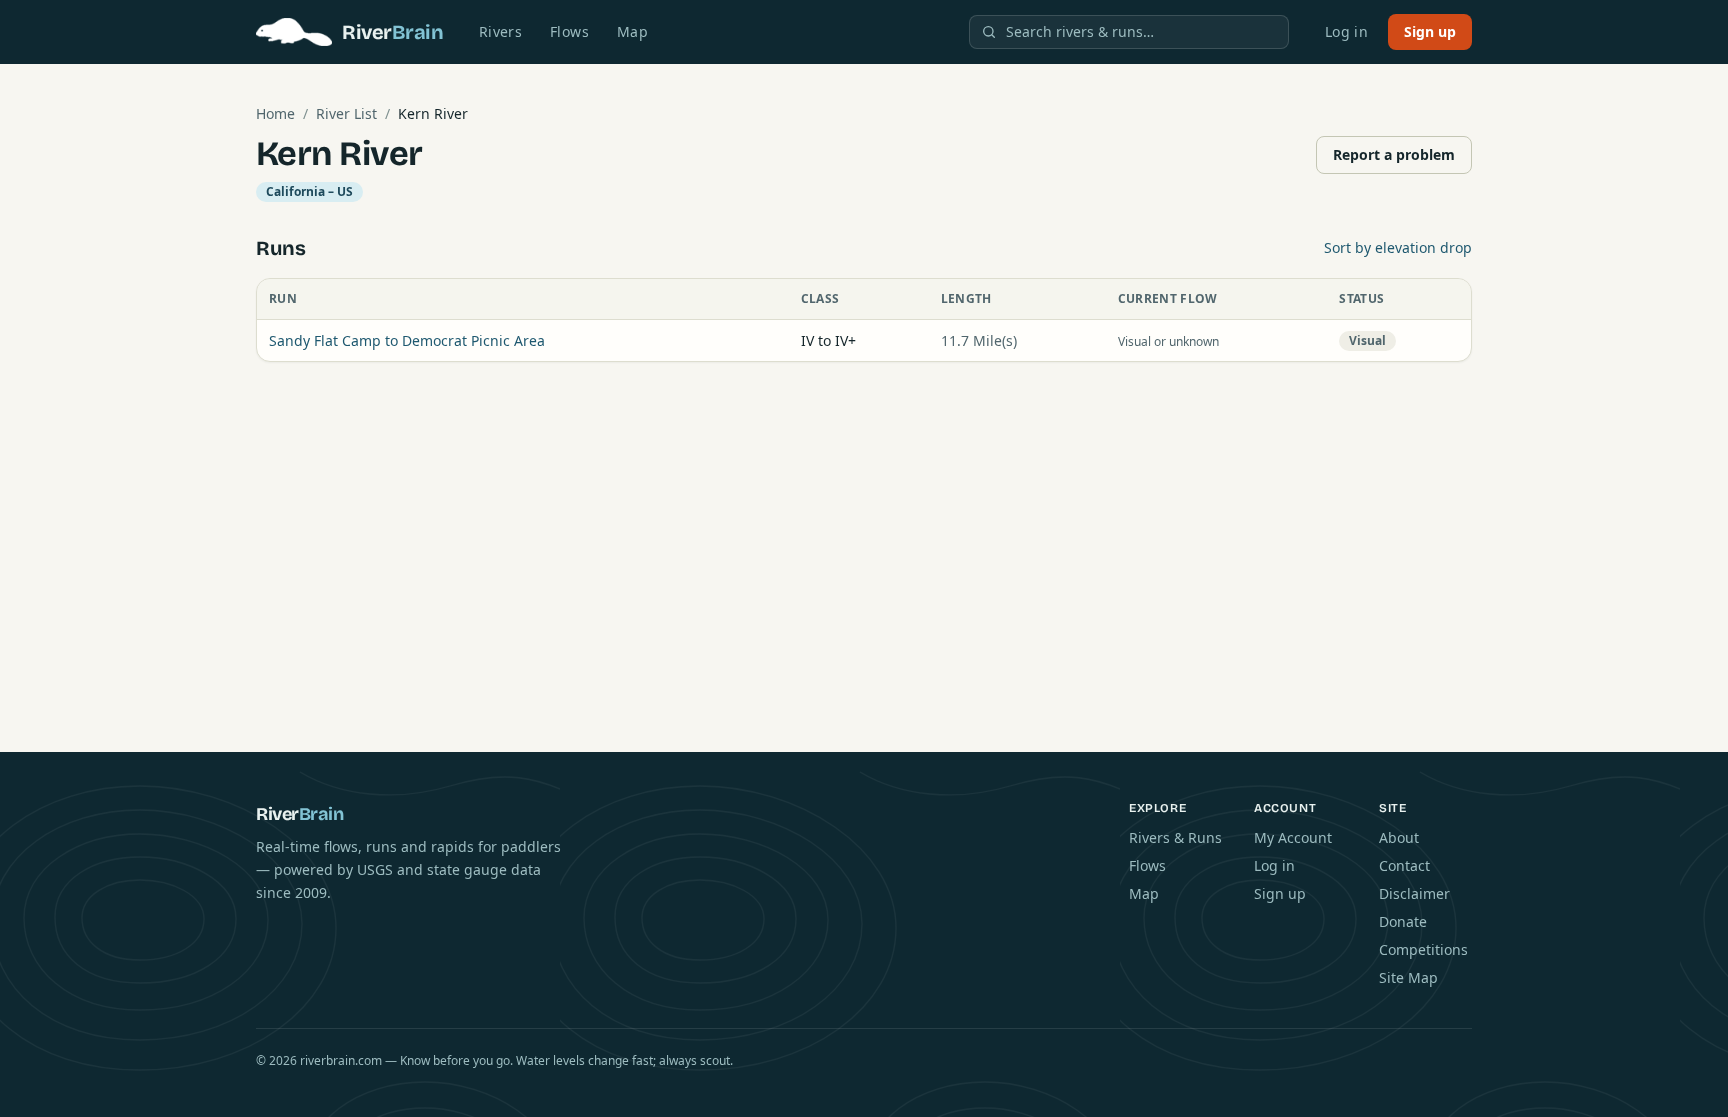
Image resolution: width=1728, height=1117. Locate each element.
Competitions (1423, 949)
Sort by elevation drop (1398, 247)
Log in (1346, 31)
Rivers (500, 31)
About (1399, 837)
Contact (1404, 865)
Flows (569, 31)
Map (632, 31)
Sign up (1430, 31)
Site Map (1408, 977)
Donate (1403, 921)
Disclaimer (1414, 893)
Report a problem (1394, 154)
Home (275, 113)
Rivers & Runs (1175, 837)
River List (346, 113)
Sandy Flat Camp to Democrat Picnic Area (407, 340)
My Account (1293, 837)
